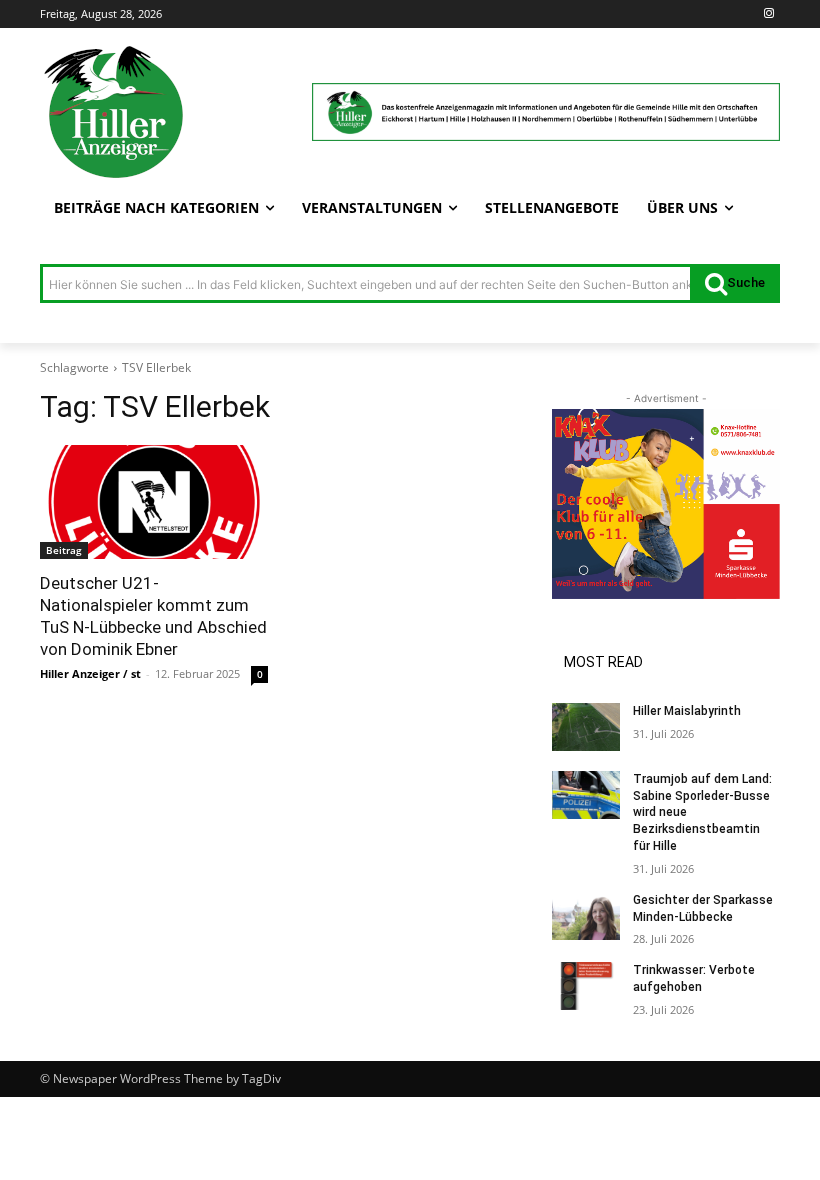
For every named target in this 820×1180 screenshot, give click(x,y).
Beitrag (64, 550)
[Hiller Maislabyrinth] (586, 727)
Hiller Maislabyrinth (687, 711)
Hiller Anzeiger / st (90, 673)
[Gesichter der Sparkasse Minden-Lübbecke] (586, 916)
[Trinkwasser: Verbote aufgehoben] (586, 986)
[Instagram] (768, 14)
